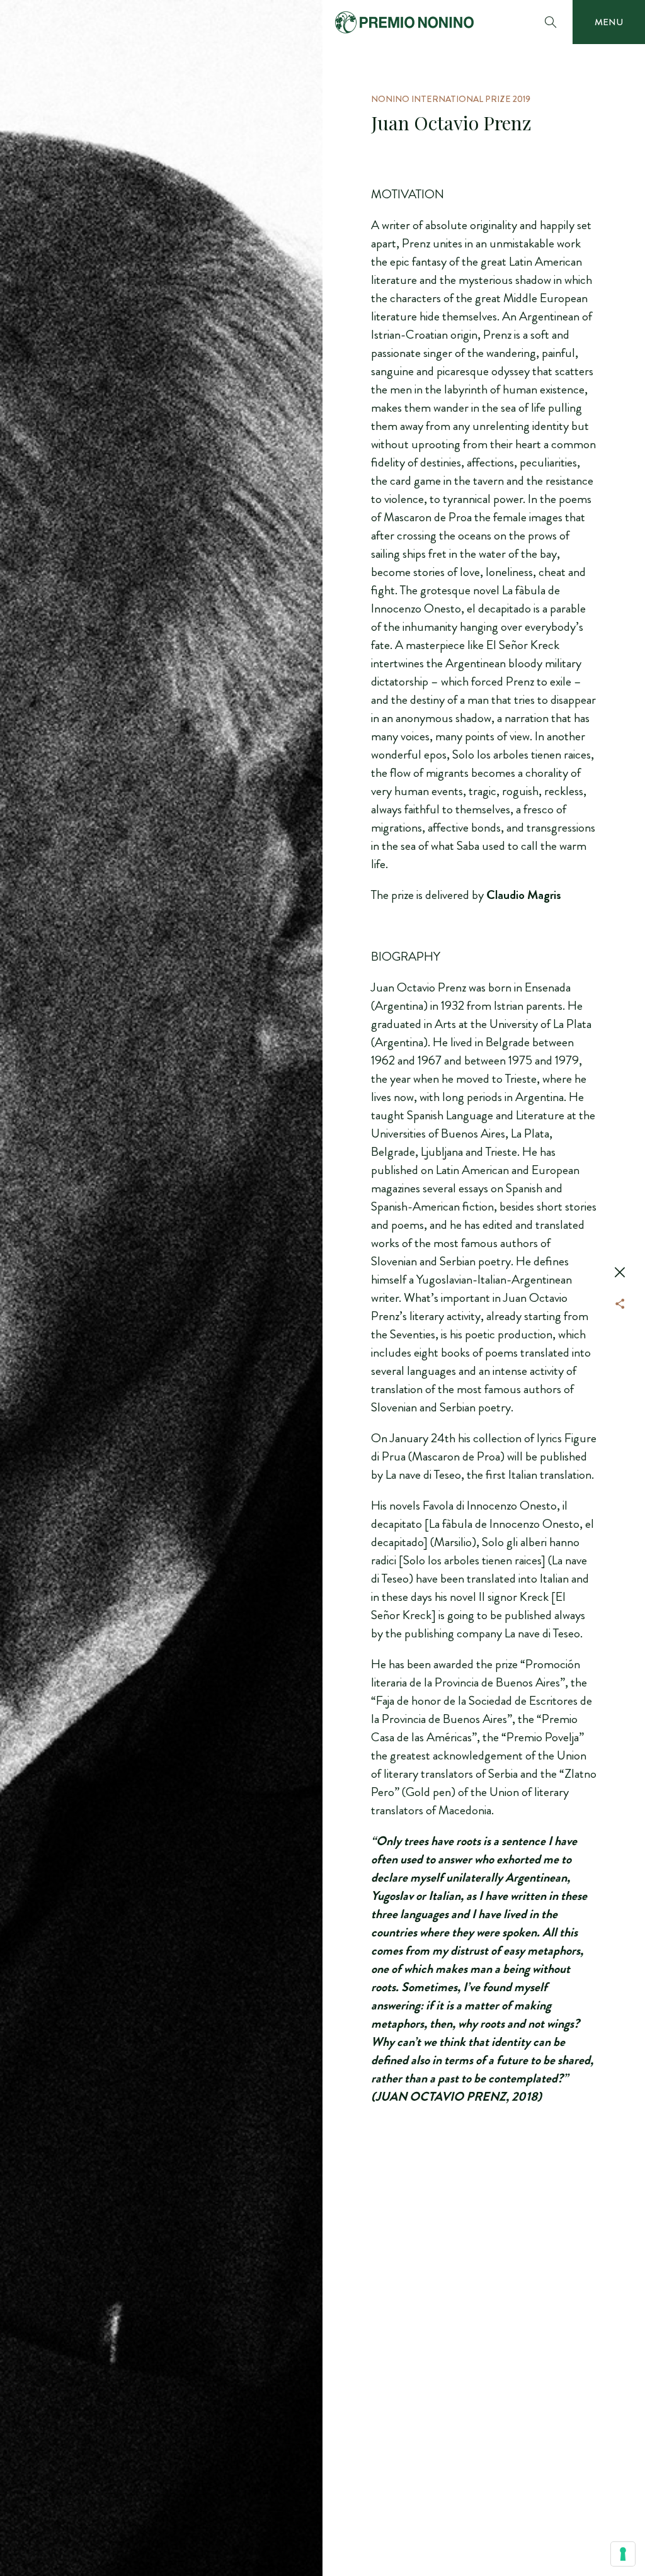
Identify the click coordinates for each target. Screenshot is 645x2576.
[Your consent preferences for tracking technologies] (623, 2554)
